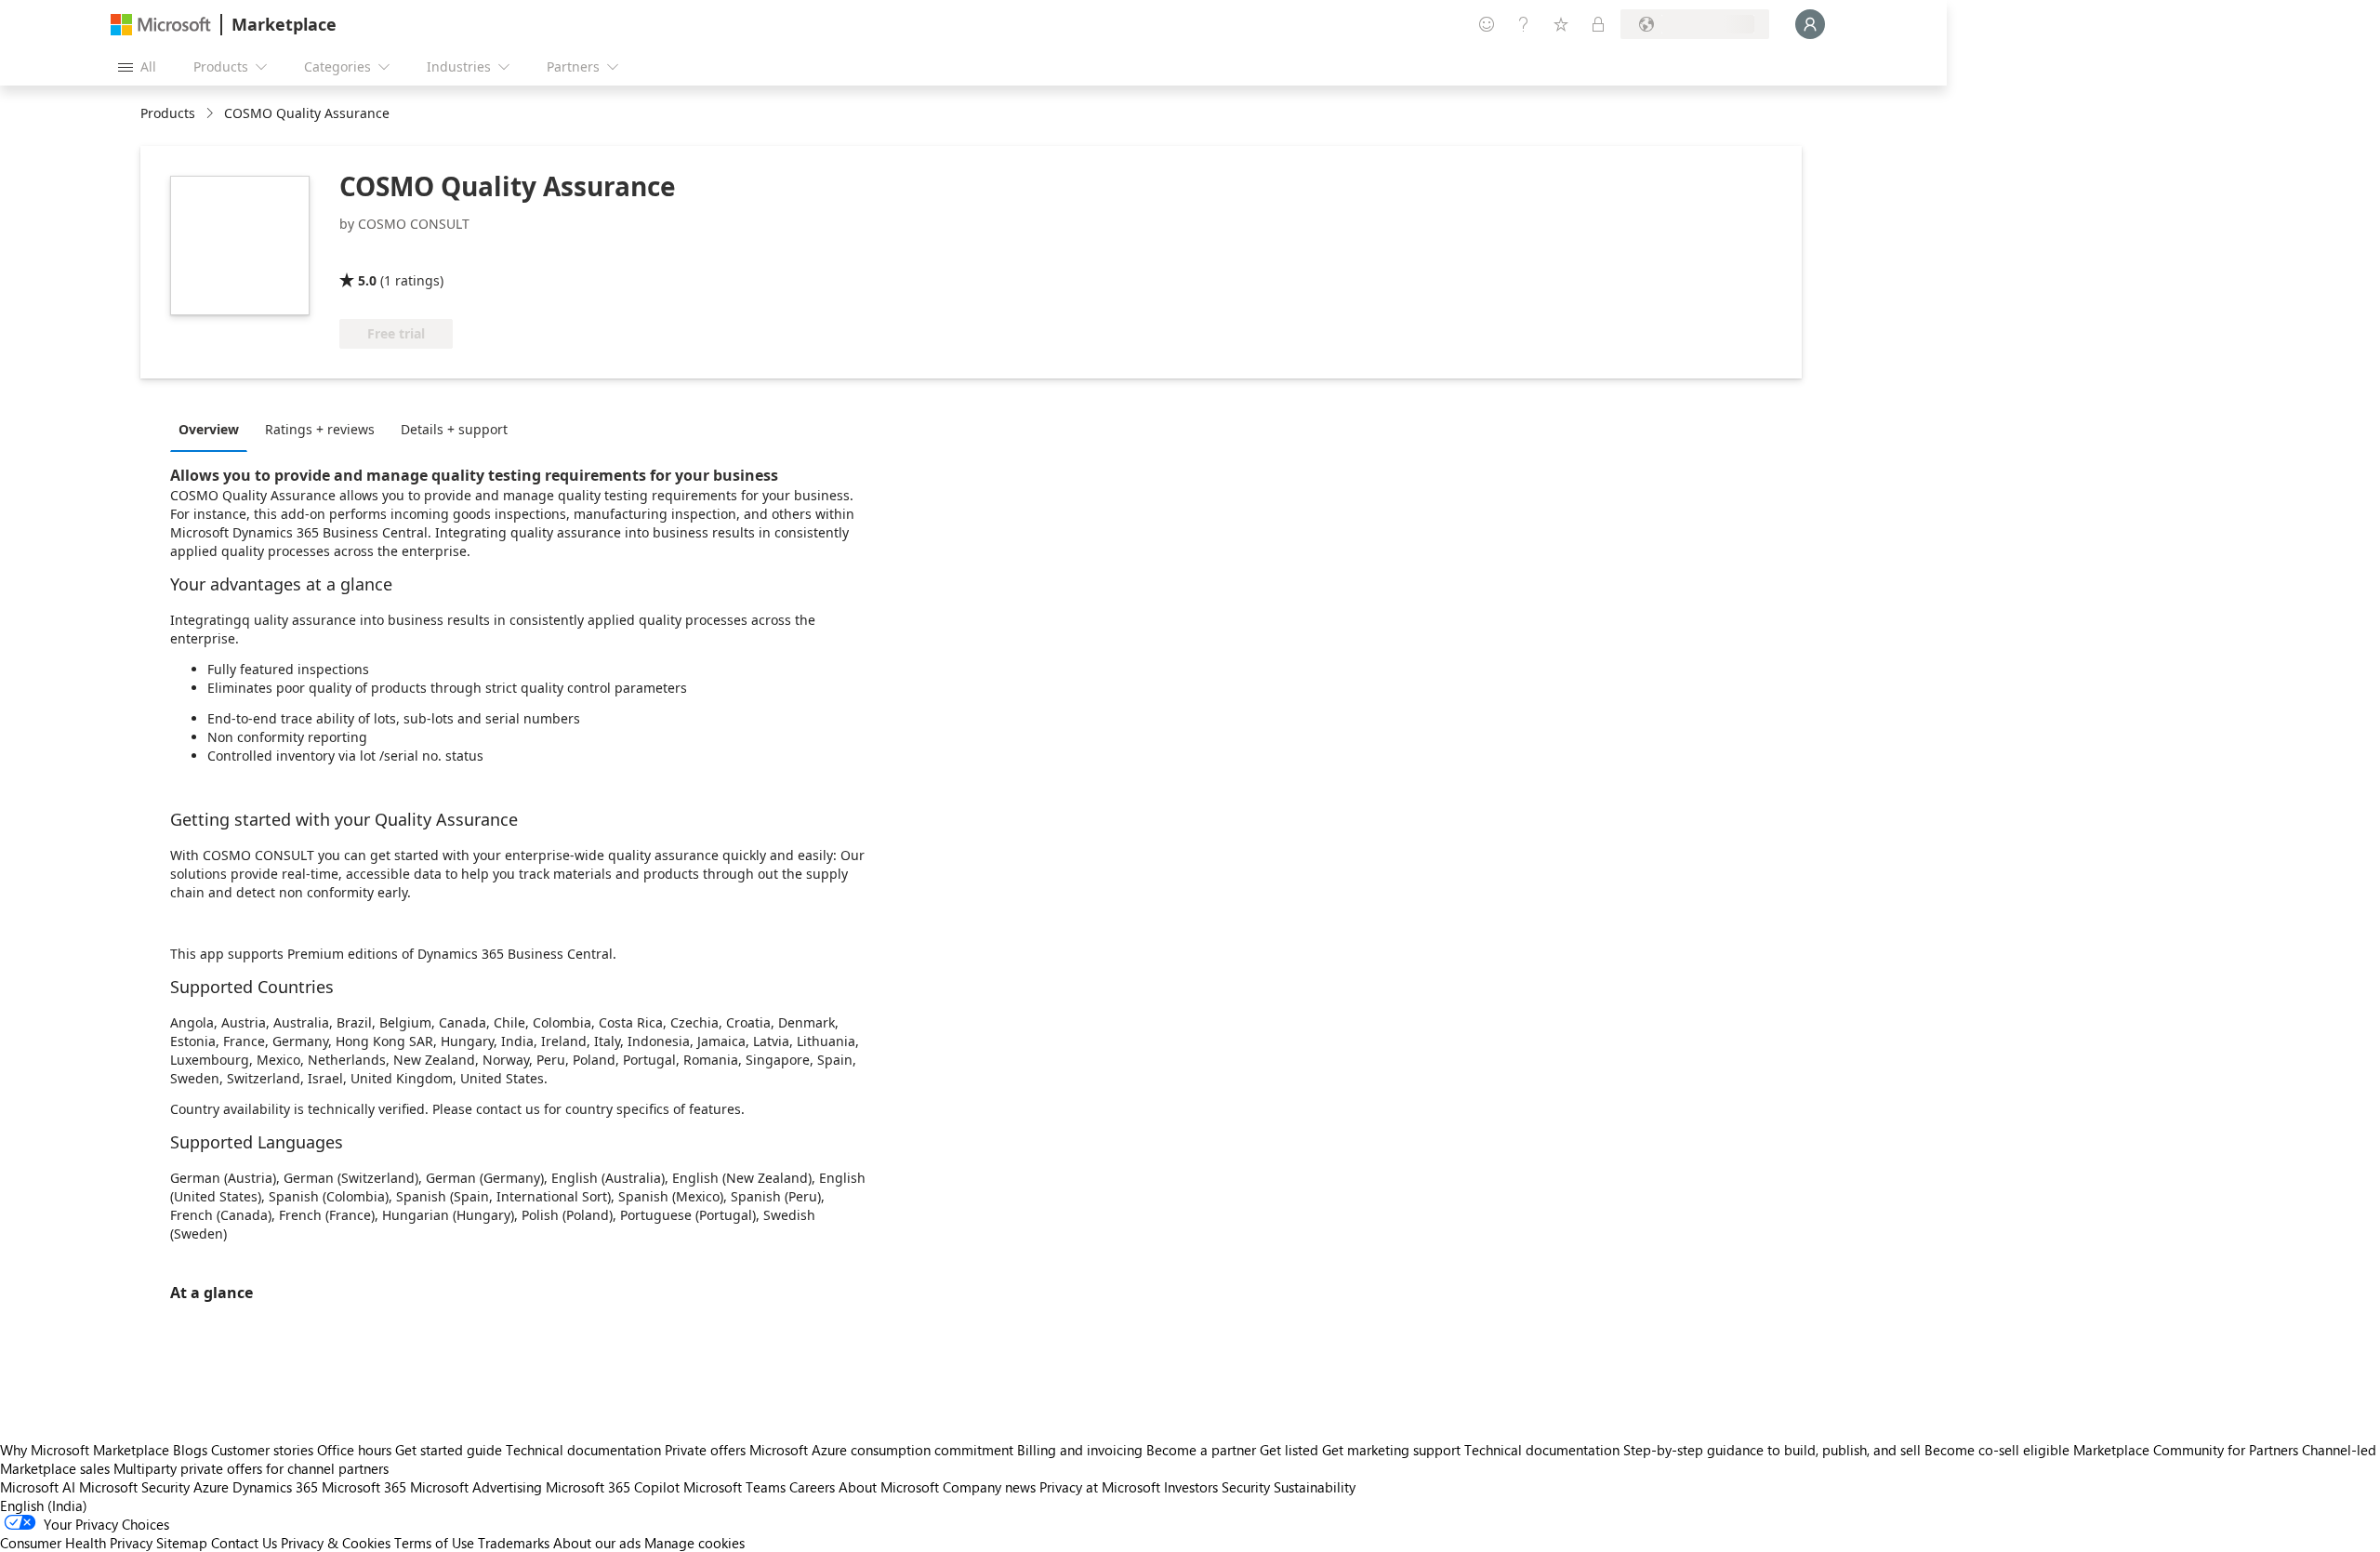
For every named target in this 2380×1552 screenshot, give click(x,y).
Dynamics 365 (275, 1487)
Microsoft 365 (364, 1487)
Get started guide (449, 1450)
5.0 (367, 280)
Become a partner (1201, 1450)
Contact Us (244, 1543)
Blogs (190, 1450)
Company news (989, 1487)
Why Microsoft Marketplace (85, 1450)
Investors (1191, 1487)
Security (1246, 1487)
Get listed (1289, 1450)
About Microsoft (889, 1487)
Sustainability (1315, 1487)
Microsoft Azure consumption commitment (883, 1450)
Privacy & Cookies (336, 1543)
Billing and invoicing (1080, 1450)
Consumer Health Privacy (76, 1543)
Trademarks (514, 1543)
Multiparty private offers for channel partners (251, 1468)
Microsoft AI (38, 1487)
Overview (209, 429)
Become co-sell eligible (1997, 1450)
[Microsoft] (161, 25)
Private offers (705, 1450)
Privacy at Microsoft (1100, 1487)
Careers (812, 1487)
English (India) (44, 1506)
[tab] (213, 429)
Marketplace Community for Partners (2186, 1450)
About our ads (597, 1543)
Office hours (354, 1450)
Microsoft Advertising (476, 1487)
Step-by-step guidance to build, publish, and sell (1772, 1450)
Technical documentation (583, 1450)
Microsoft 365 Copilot (613, 1487)
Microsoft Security (134, 1487)
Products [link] (168, 113)
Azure (211, 1487)
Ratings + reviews (320, 429)
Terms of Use (434, 1543)
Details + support (454, 429)
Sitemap (182, 1543)
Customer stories (262, 1450)
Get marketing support (1391, 1450)
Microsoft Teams (734, 1487)
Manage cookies (694, 1543)
